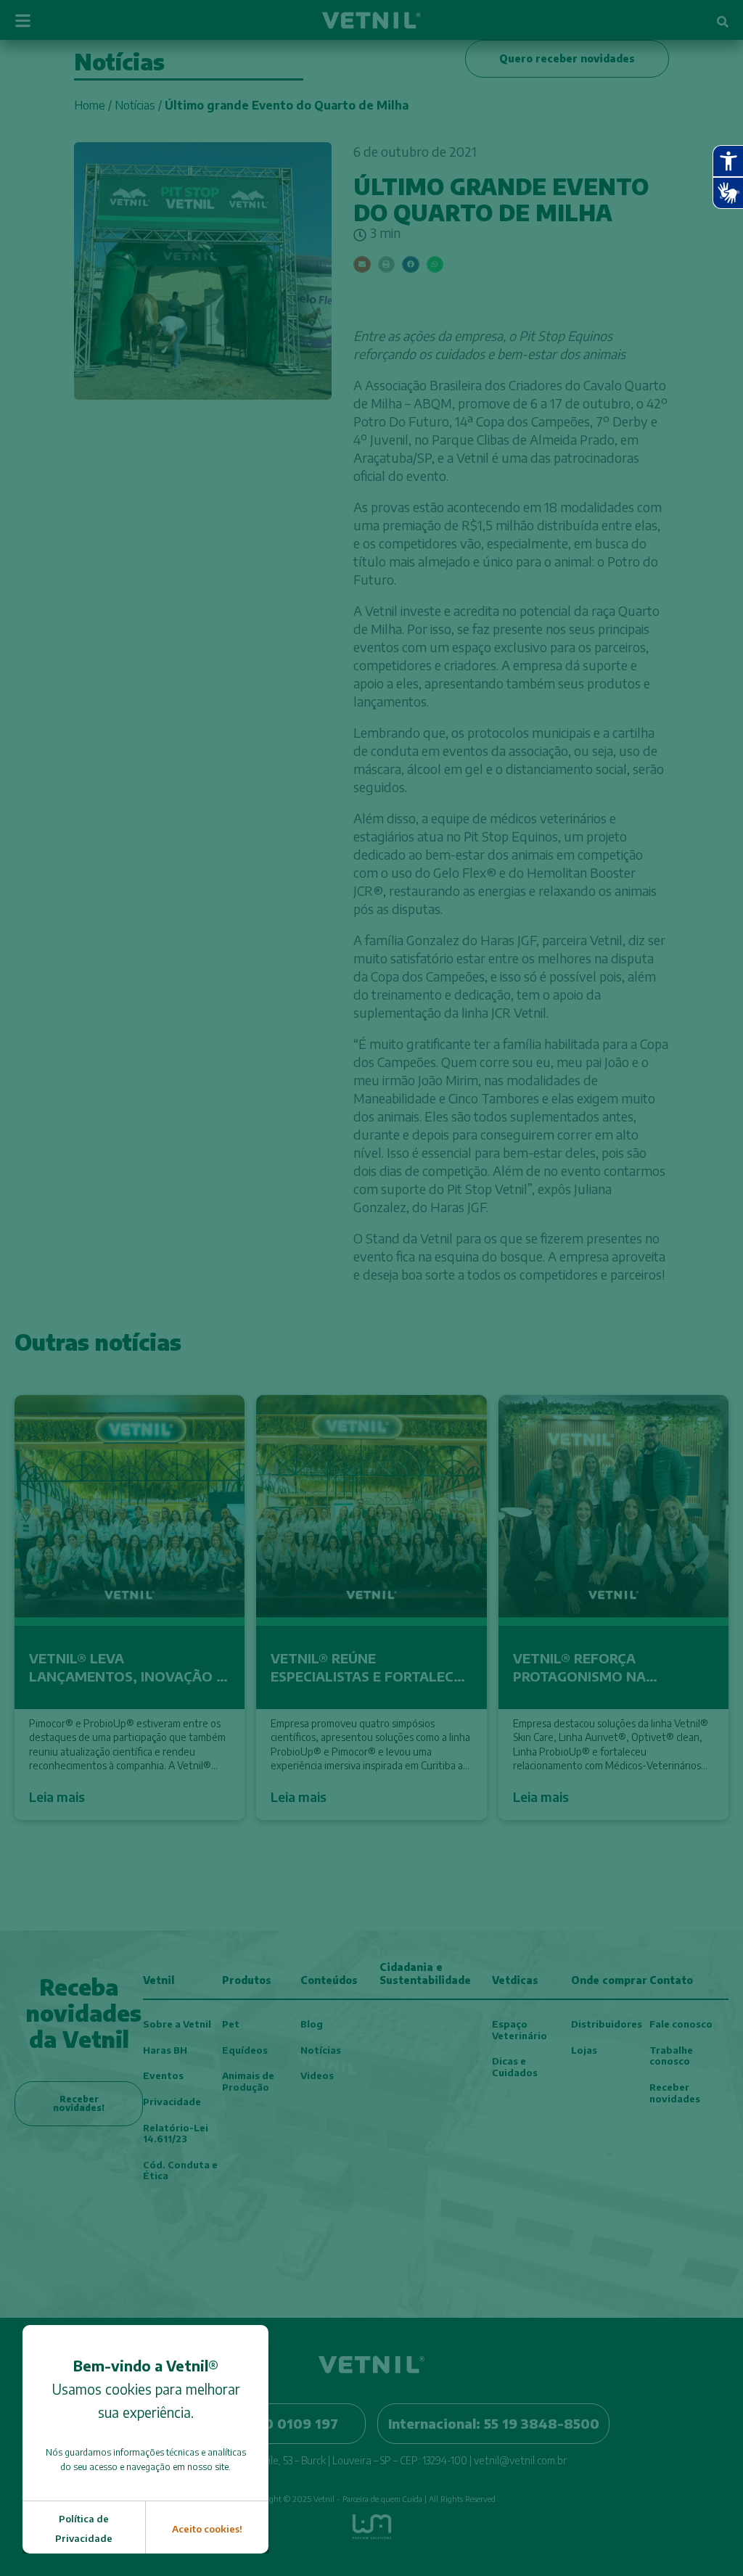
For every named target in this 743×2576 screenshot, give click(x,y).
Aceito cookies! (207, 2529)
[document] (371, 1288)
